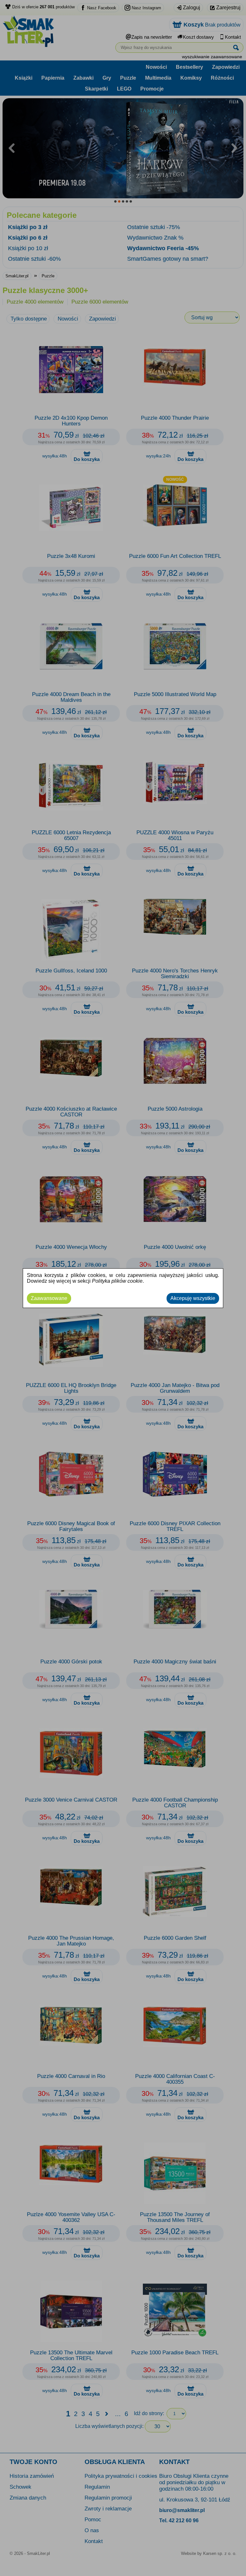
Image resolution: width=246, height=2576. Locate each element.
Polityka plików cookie (117, 1281)
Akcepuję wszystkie (193, 1298)
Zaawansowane (49, 1298)
